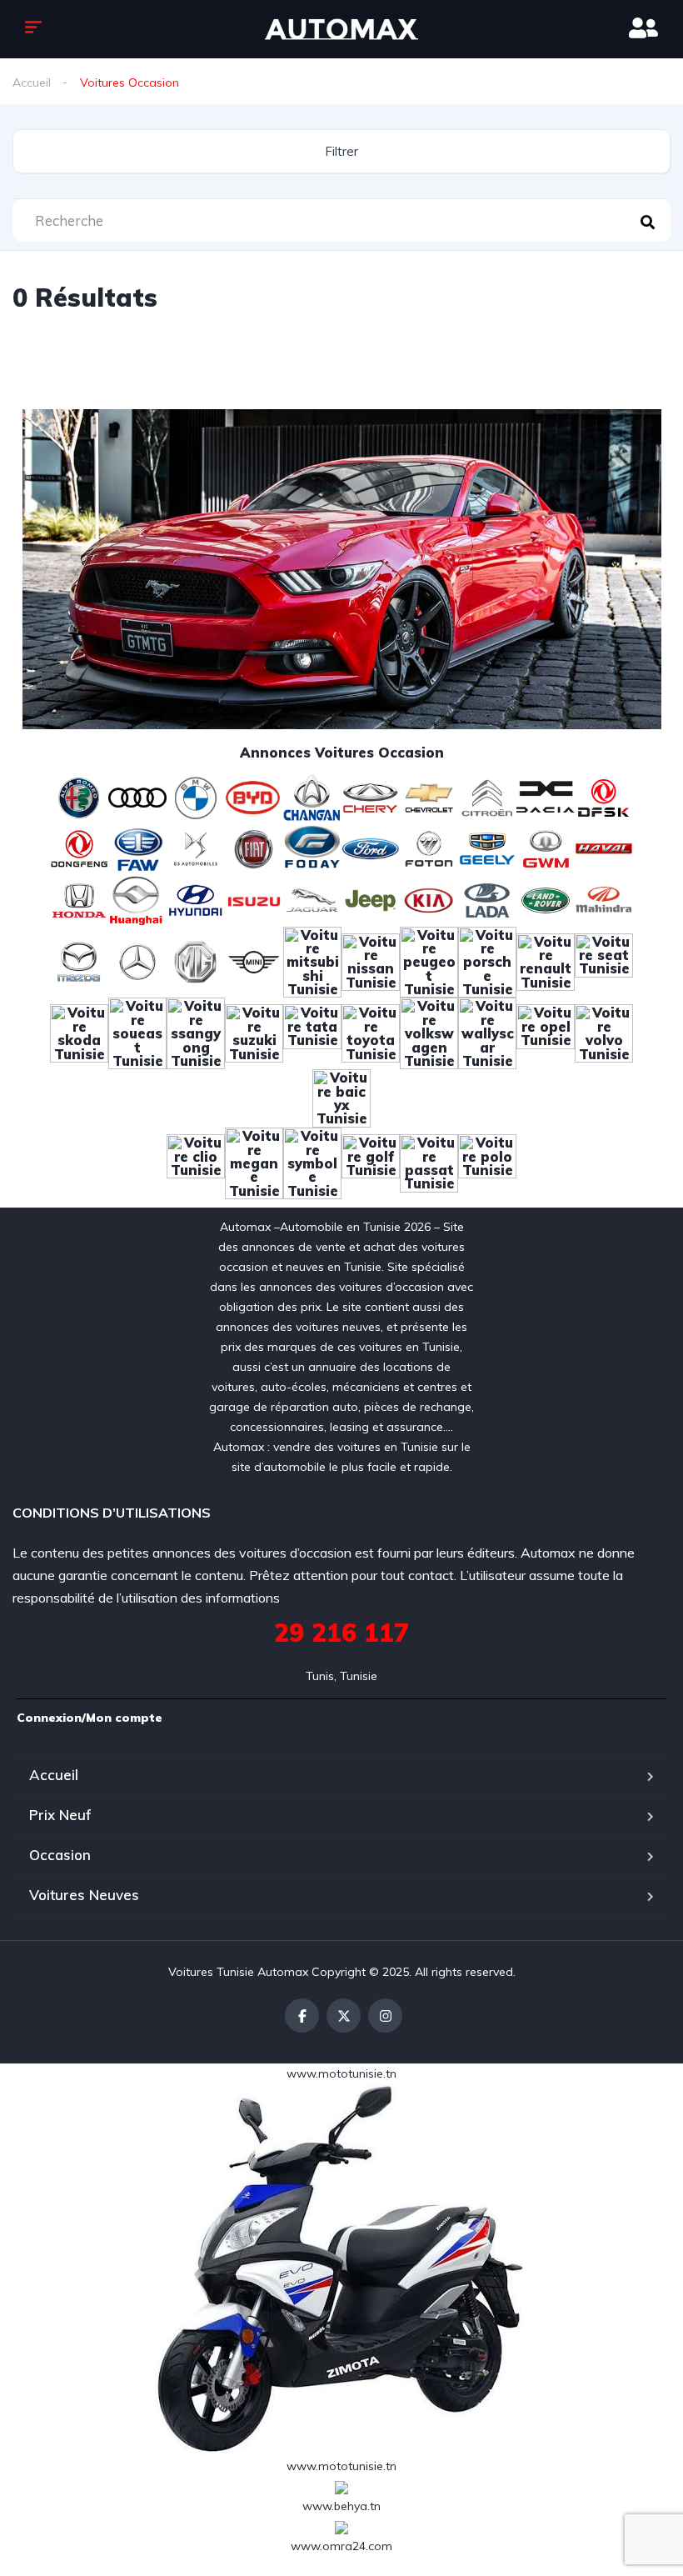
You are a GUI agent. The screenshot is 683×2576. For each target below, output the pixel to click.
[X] (344, 2016)
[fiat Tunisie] (254, 848)
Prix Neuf (60, 1815)
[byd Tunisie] (254, 797)
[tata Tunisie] (312, 1033)
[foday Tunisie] (312, 848)
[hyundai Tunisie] (196, 899)
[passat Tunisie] (429, 1162)
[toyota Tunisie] (371, 1033)
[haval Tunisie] (604, 848)
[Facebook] (302, 2016)
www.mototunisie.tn (341, 2073)
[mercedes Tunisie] (137, 961)
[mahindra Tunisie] (604, 899)
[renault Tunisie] (546, 961)
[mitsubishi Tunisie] (312, 961)
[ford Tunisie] (371, 848)
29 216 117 (341, 1633)
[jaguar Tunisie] (312, 899)
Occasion (60, 1855)
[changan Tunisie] (312, 797)
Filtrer (341, 151)
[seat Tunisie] (604, 961)
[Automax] (341, 29)
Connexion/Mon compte (90, 1718)
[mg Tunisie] (196, 961)
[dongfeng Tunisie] (79, 848)
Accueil (32, 83)
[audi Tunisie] (137, 797)
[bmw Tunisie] (196, 797)
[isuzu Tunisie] (254, 899)
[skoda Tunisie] (79, 1033)
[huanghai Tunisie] (137, 899)
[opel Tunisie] (546, 1033)
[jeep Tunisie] (371, 899)
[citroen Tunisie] (487, 797)
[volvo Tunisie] (604, 1033)
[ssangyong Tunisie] (196, 1033)
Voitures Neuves (84, 1895)
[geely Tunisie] (487, 848)
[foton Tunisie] (429, 848)
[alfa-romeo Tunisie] (79, 797)
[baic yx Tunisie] (341, 1097)
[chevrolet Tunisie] (429, 797)
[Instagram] (385, 2016)
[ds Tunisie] (196, 848)
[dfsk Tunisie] (604, 797)
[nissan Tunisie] (371, 961)
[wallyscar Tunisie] (487, 1033)
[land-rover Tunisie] (546, 899)
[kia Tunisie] (429, 899)
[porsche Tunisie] (487, 961)
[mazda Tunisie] (79, 961)
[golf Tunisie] (371, 1162)
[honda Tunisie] (79, 899)
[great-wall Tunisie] (546, 848)
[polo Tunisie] (487, 1162)
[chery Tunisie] (371, 797)
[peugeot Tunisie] (429, 961)
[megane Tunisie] (254, 1162)
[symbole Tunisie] (312, 1162)
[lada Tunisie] (487, 899)
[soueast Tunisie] (137, 1033)
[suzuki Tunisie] (254, 1033)
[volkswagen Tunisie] (429, 1033)
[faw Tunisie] (137, 848)
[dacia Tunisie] (546, 797)
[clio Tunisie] (196, 1162)
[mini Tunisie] (254, 961)
